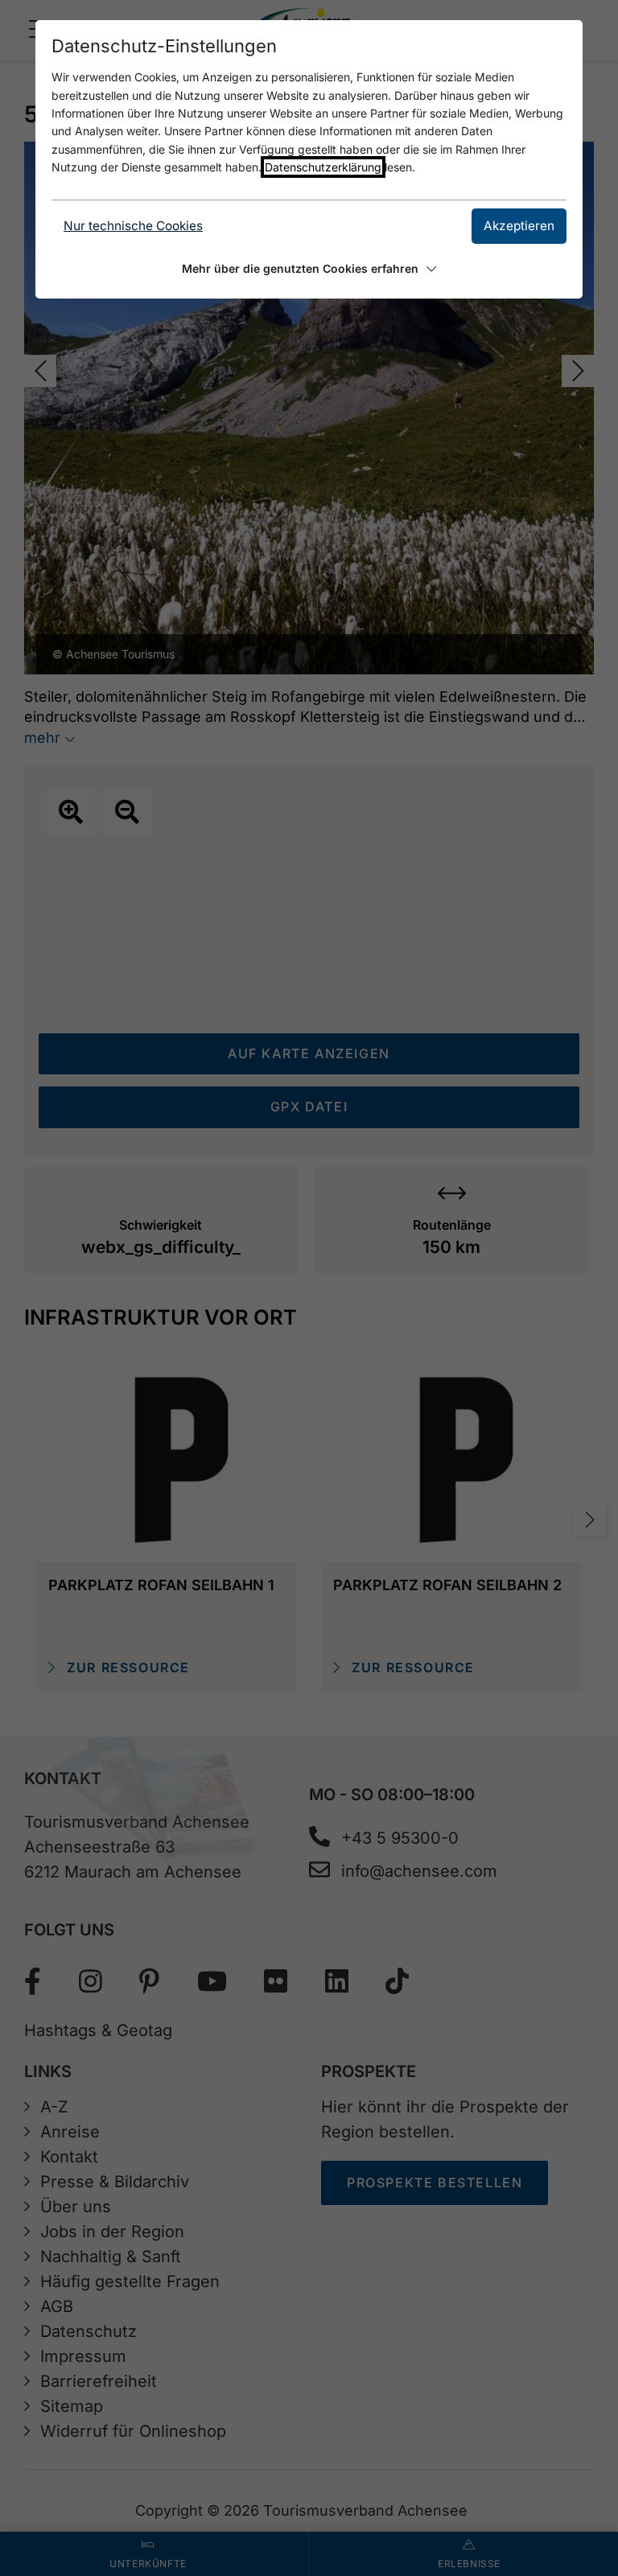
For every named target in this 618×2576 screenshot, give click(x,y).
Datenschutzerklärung (323, 167)
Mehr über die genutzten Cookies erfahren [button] (300, 268)
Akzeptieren (519, 226)
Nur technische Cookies (133, 226)
